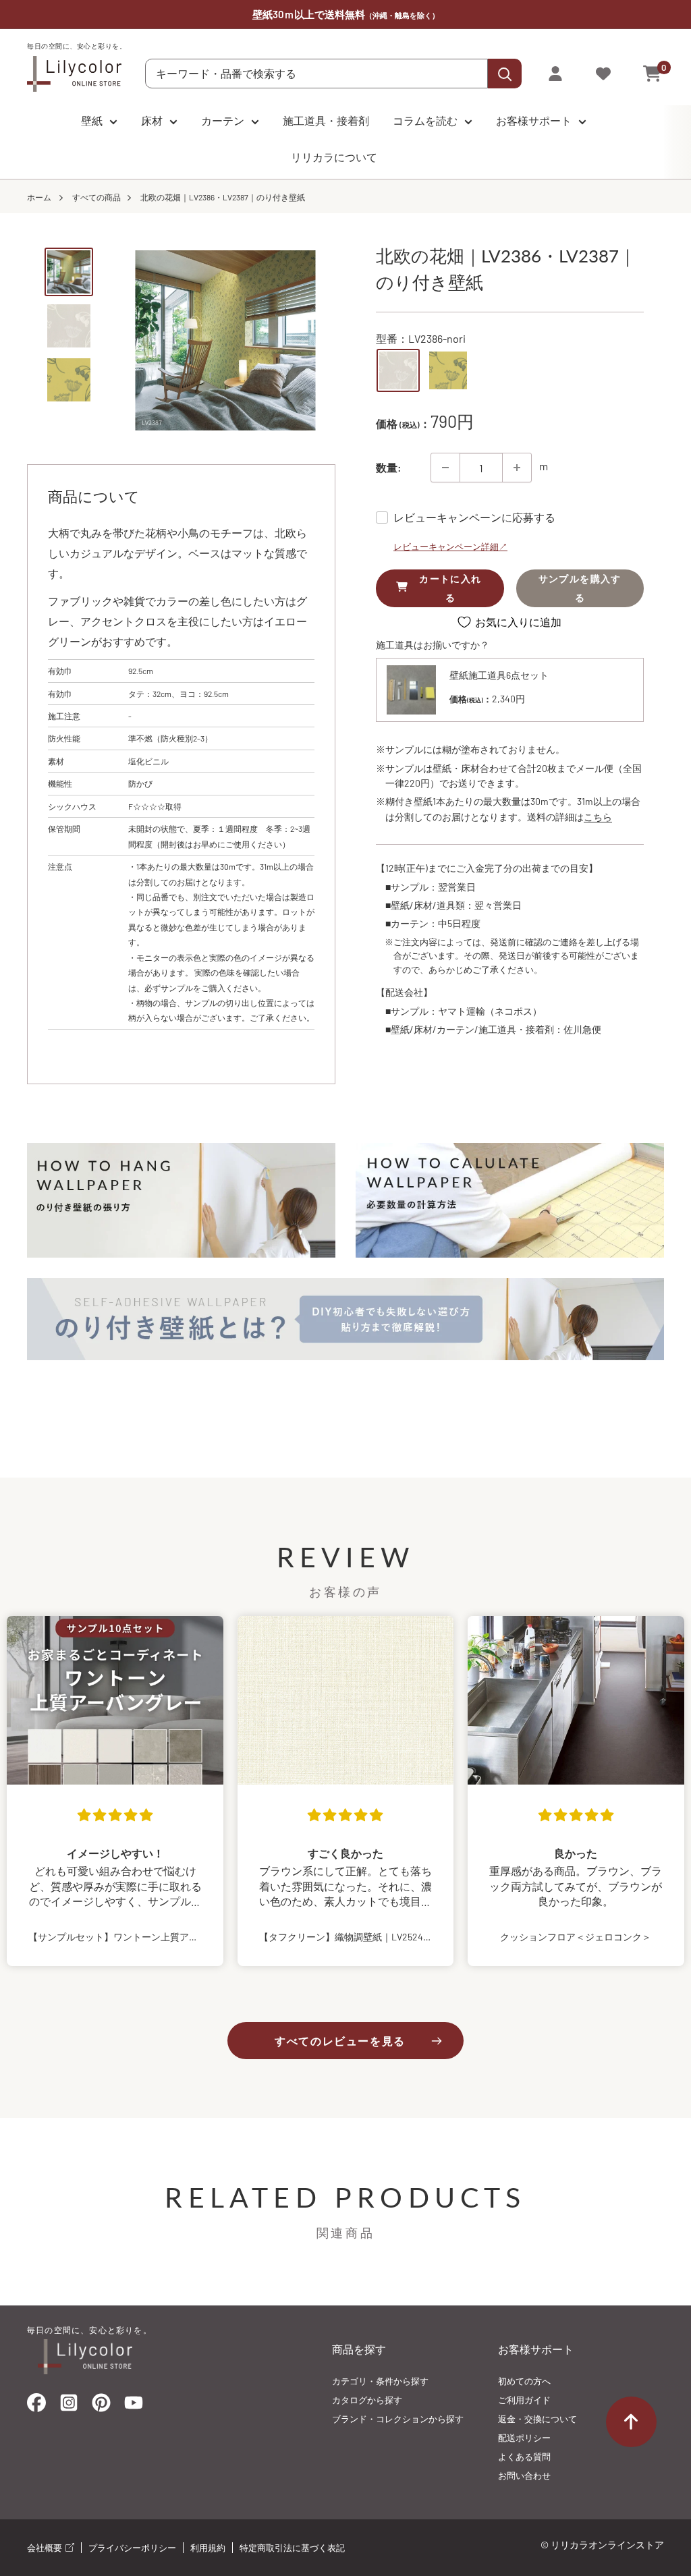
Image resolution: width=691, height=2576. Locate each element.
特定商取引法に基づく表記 (292, 2548)
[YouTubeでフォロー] (134, 2407)
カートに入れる (450, 588)
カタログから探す (367, 2400)
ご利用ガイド (524, 2400)
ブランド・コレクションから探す (398, 2419)
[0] (653, 74)
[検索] (505, 74)
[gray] (398, 370)
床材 (152, 120)
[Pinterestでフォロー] (101, 2406)
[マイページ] (555, 74)
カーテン (223, 120)
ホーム (39, 197)
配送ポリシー (524, 2438)
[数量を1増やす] (517, 468)
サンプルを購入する (580, 588)
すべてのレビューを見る (340, 2041)
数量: (389, 467)
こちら (598, 817)
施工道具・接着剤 (326, 120)
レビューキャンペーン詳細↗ (450, 547)
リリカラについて (334, 157)
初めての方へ (524, 2381)
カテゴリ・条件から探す (380, 2381)
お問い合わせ (524, 2475)
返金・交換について (537, 2419)
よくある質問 (524, 2457)
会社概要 (46, 2548)
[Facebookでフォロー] (36, 2406)
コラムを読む (425, 120)
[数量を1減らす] (445, 468)
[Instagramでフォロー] (69, 2407)
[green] (448, 370)
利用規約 (208, 2548)
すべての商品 (96, 197)
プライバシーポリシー (132, 2548)
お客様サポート (534, 120)
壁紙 (92, 120)
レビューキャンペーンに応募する (474, 517)
